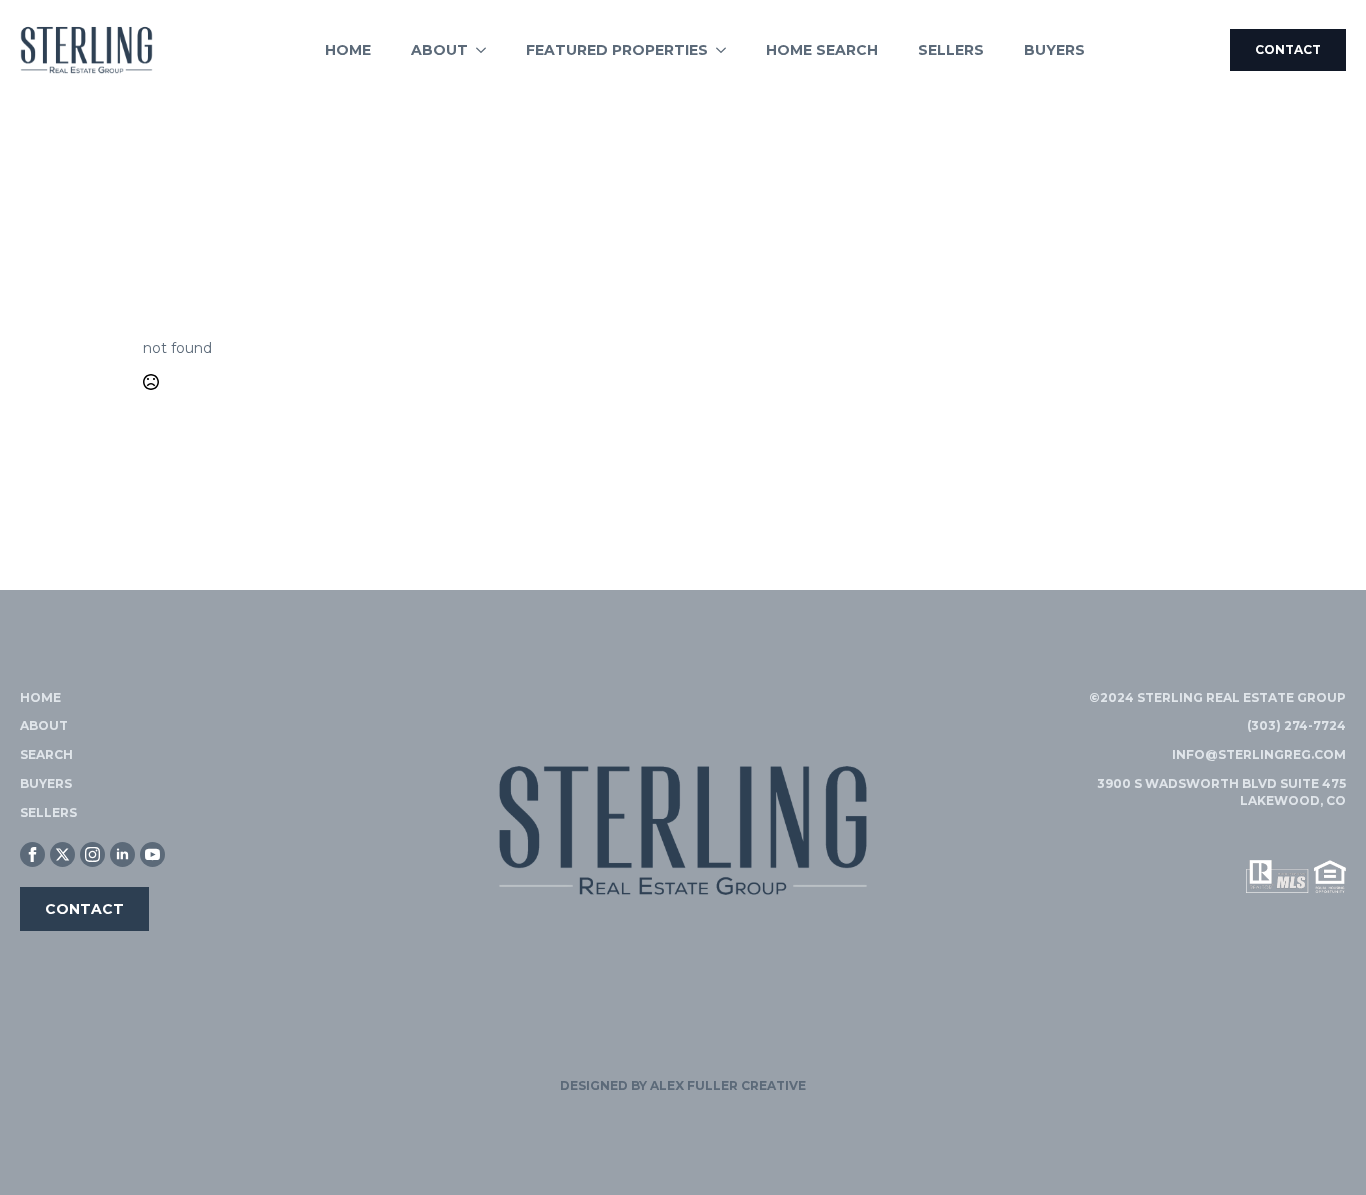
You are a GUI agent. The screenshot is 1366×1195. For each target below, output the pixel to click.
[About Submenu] (487, 50)
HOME (40, 697)
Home (348, 50)
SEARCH (46, 754)
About (439, 50)
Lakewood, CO (1293, 800)
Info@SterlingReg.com (1259, 754)
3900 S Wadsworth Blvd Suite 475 (1221, 783)
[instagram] (92, 854)
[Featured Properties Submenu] (727, 50)
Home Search (822, 50)
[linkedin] (122, 854)
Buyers (1054, 50)
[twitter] (62, 854)
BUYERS (46, 783)
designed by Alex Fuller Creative (683, 1085)
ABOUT (44, 725)
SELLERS (48, 812)
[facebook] (32, 854)
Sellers (951, 50)
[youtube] (152, 854)
